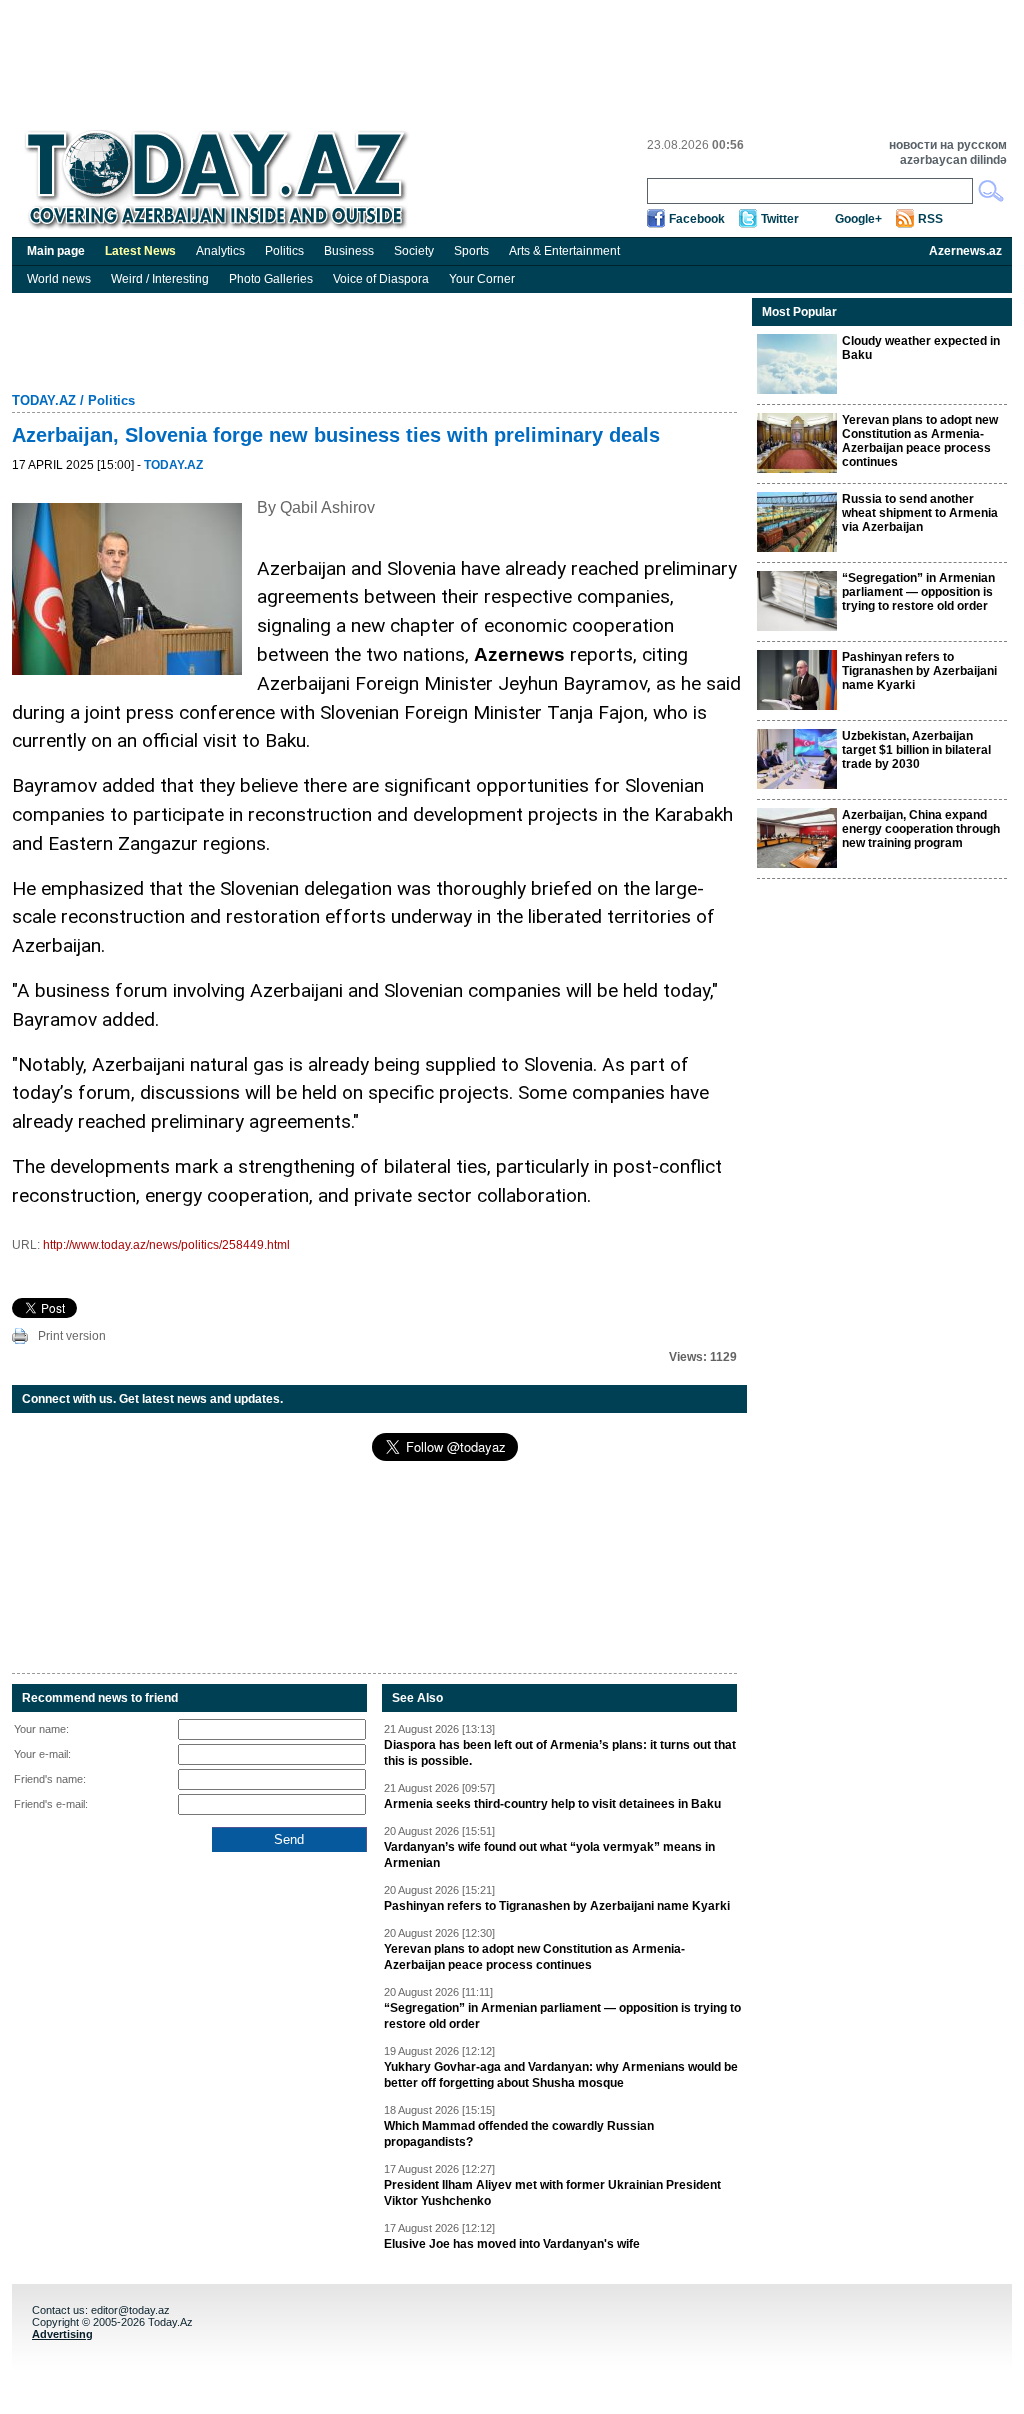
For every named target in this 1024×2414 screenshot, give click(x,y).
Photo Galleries (271, 279)
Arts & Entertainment (564, 251)
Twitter (780, 219)
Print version (72, 1336)
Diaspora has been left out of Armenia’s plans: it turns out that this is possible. (560, 1753)
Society (414, 251)
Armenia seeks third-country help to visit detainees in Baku (552, 1804)
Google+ (858, 219)
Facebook (697, 219)
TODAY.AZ (44, 400)
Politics (284, 251)
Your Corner (482, 279)
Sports (471, 251)
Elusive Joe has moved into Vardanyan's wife (512, 2244)
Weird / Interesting (160, 279)
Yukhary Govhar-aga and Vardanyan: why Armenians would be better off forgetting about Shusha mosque (561, 2075)
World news (59, 279)
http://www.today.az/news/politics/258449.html (166, 1245)
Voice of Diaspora (381, 279)
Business (349, 251)
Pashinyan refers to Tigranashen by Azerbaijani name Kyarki (557, 1906)
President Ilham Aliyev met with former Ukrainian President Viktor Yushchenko (552, 2193)
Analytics (220, 251)
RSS (930, 219)
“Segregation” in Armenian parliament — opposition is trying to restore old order (562, 2016)
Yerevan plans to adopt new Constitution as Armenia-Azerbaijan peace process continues (534, 1957)
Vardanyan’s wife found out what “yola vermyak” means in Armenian (549, 1855)
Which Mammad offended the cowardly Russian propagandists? (519, 2134)
